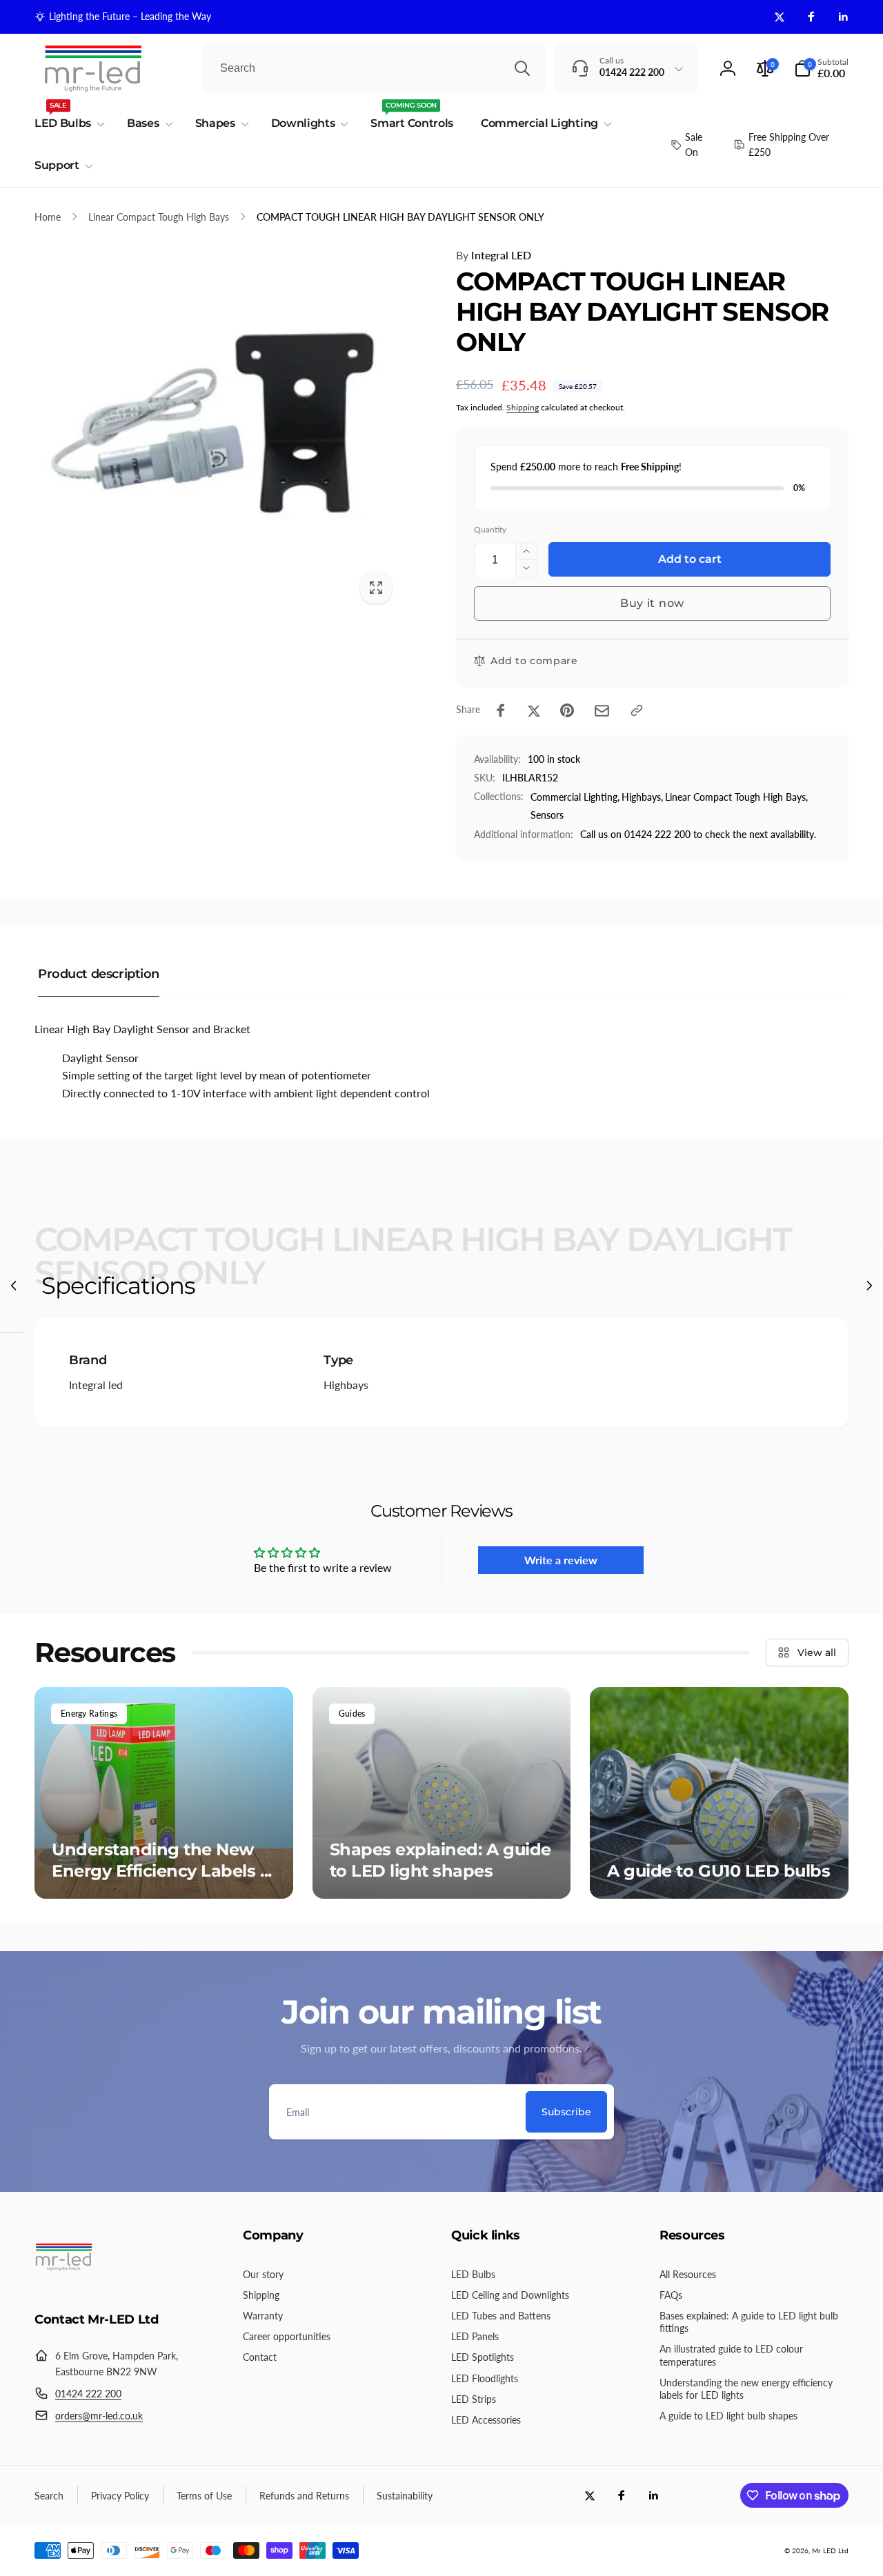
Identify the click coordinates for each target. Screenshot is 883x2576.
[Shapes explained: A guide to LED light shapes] (442, 1793)
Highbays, (642, 797)
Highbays (346, 1385)
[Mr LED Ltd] (64, 2282)
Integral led (96, 1385)
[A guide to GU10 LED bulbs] (719, 1793)
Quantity (490, 529)
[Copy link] (637, 710)
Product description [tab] (99, 974)
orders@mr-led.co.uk (99, 2416)
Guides (352, 1714)
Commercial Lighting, (575, 797)
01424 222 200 (88, 2394)
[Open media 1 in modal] (218, 429)
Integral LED (494, 255)
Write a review (561, 1560)
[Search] (522, 68)
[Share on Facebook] (501, 710)
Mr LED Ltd (830, 2550)
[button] (821, 68)
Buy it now (652, 603)
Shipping (523, 407)
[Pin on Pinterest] (567, 710)
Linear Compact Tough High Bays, (736, 797)
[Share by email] (602, 711)
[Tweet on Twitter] (534, 710)
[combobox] (374, 68)
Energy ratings (89, 1714)
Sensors (547, 815)
